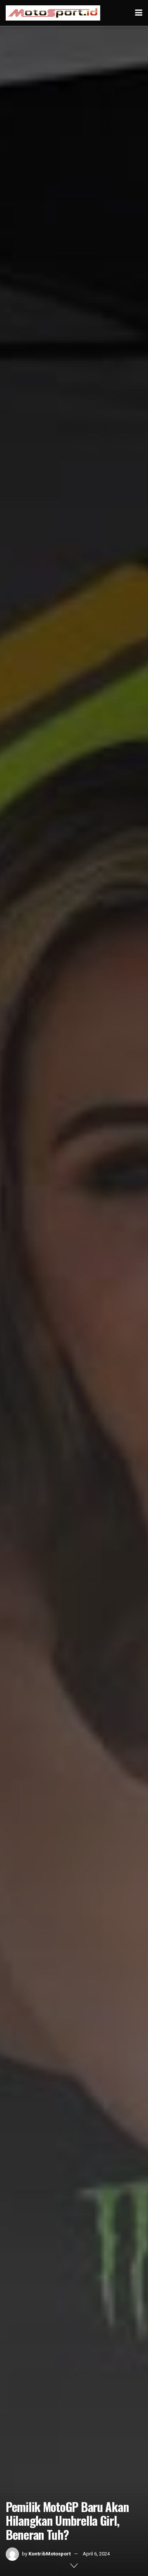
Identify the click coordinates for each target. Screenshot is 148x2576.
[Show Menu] (139, 13)
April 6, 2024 (96, 2554)
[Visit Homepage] (53, 13)
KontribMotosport (50, 2554)
